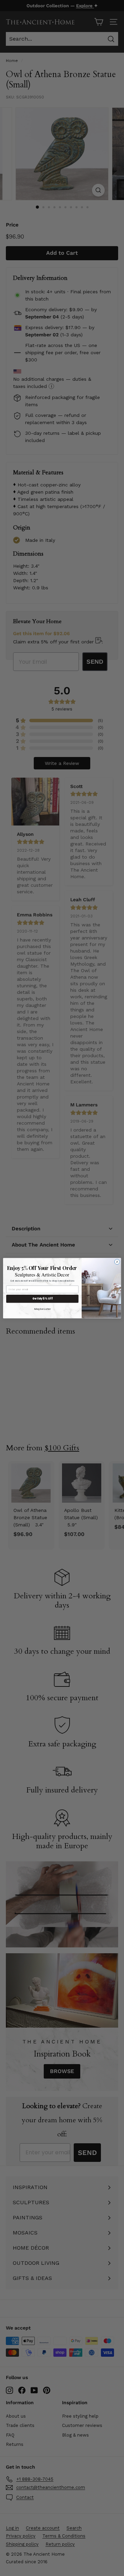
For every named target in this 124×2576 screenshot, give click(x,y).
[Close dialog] (117, 1261)
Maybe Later (43, 1309)
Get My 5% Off (42, 1299)
